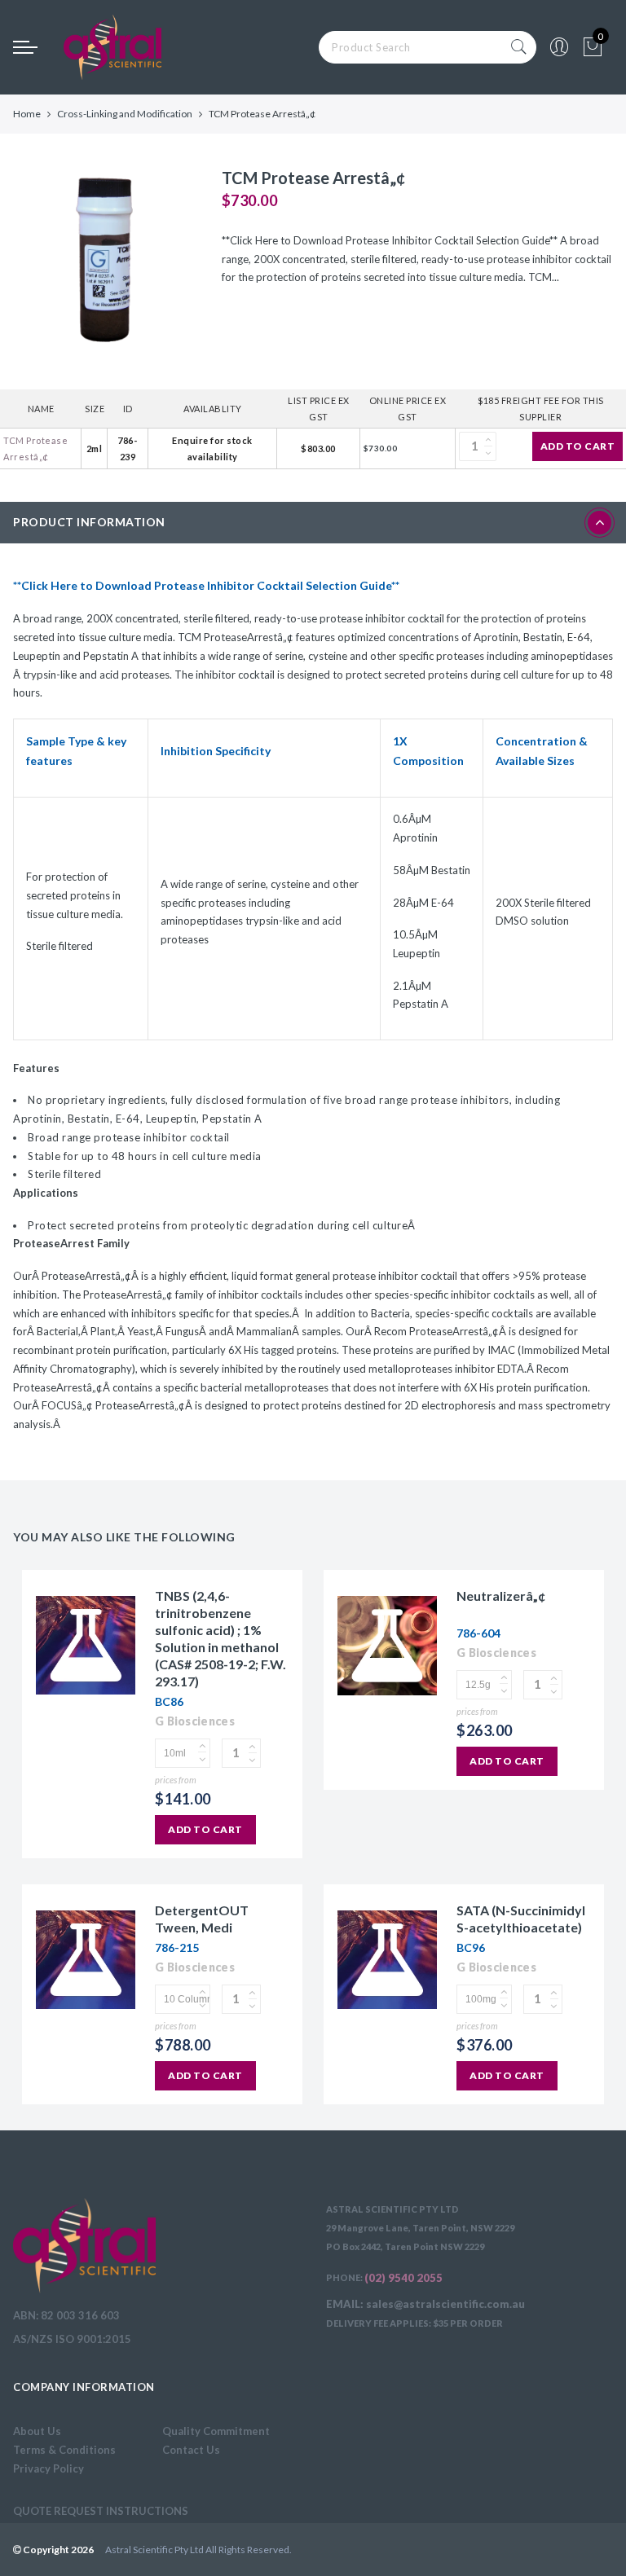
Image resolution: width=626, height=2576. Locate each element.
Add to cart (578, 446)
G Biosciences (195, 1721)
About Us (37, 2431)
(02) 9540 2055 (403, 2278)
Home (27, 114)
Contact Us (191, 2450)
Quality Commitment (216, 2431)
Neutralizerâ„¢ (501, 1596)
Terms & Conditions (64, 2450)
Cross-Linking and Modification (125, 114)
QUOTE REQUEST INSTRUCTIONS (101, 2511)
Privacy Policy (48, 2468)
